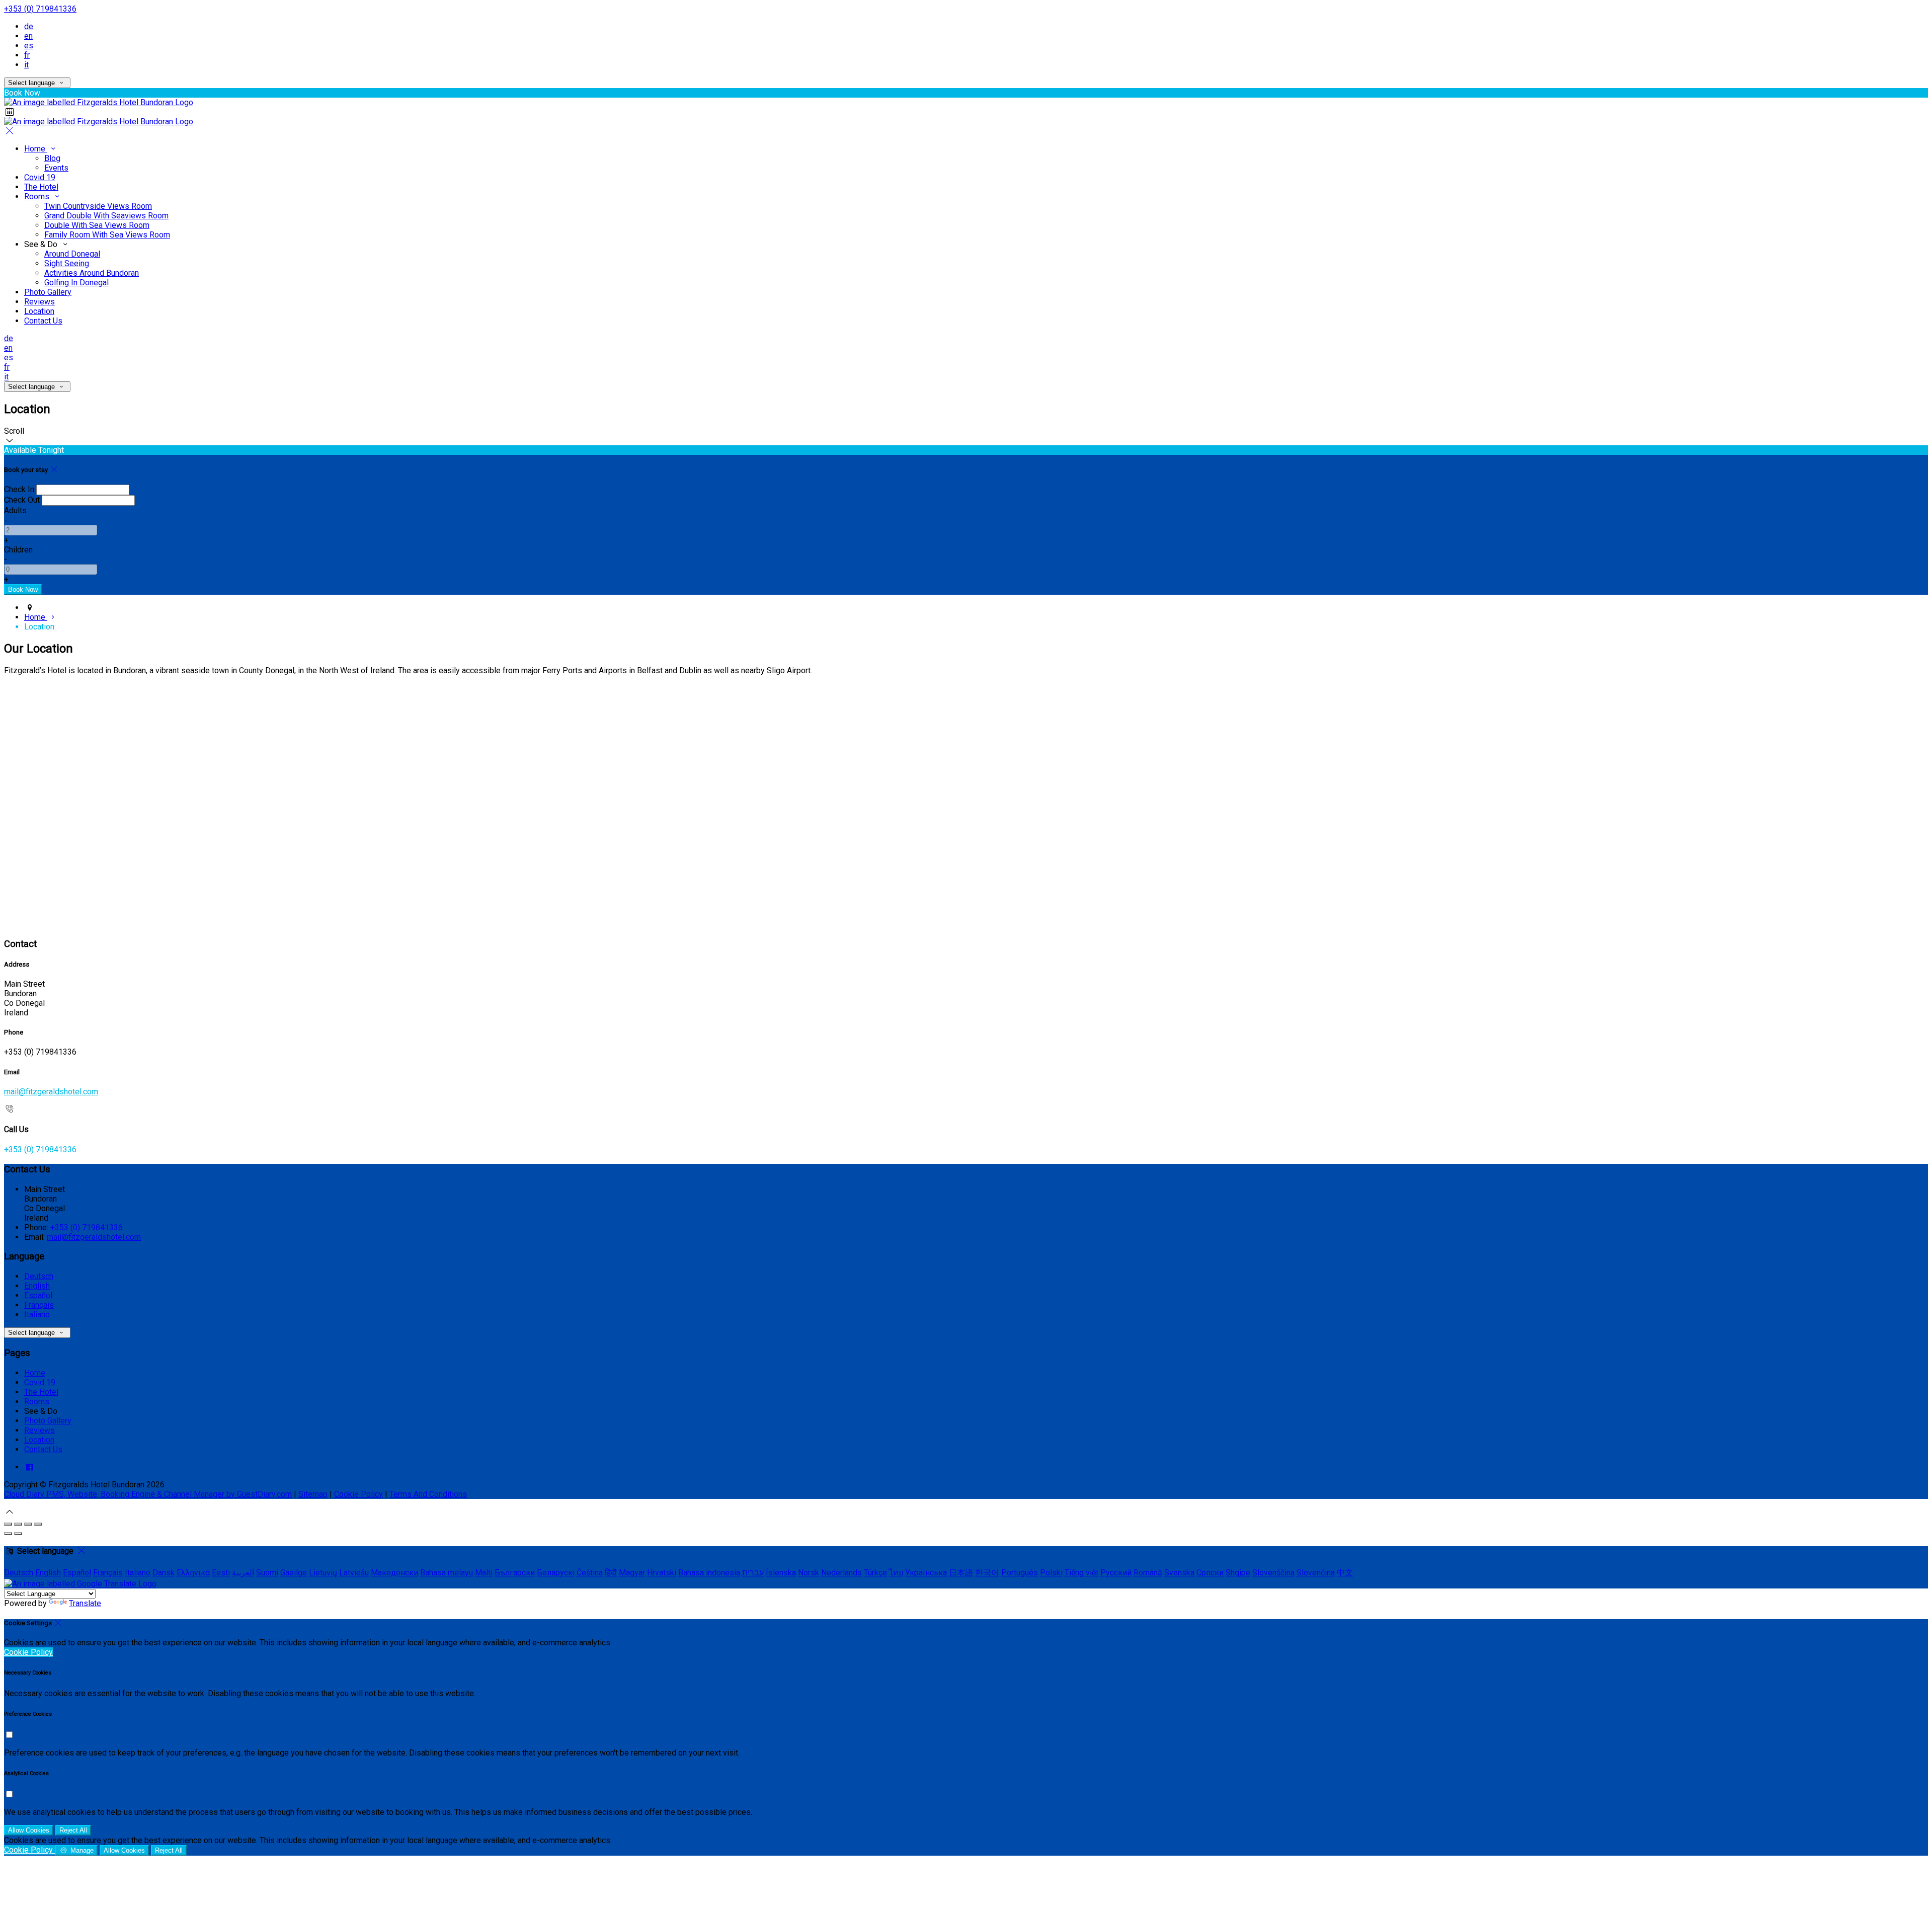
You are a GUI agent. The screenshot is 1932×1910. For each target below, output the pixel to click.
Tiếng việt (1081, 1573)
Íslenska (781, 1573)
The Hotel (41, 187)
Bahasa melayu (447, 1573)
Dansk (164, 1573)
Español (38, 1295)
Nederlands (841, 1573)
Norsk (809, 1573)
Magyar (632, 1573)
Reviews (39, 302)
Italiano (37, 1315)
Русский (1116, 1573)
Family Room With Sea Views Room (107, 235)
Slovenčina (1316, 1573)
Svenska (1179, 1573)
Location (39, 311)
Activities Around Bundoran (92, 273)
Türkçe (875, 1573)
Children (18, 550)
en (28, 36)
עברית (753, 1573)
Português (1020, 1573)
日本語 (961, 1573)
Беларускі (556, 1573)
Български (515, 1573)
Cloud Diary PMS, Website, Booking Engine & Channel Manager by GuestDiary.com (148, 1494)
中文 (1345, 1573)
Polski (1051, 1573)
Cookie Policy (358, 1494)
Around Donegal (72, 254)
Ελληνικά (193, 1573)
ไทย (896, 1573)
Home (36, 149)
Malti (484, 1573)
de (29, 26)
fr (27, 55)
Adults (15, 510)
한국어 (987, 1573)
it (26, 65)
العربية (243, 1573)
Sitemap (313, 1494)
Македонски (394, 1573)
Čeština (590, 1573)
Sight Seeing (67, 263)
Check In (19, 489)
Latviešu (354, 1573)
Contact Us (43, 321)
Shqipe (1238, 1573)
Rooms (38, 196)
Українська (926, 1573)
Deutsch (39, 1276)
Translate (85, 1603)
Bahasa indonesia (709, 1573)
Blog (52, 158)
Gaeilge (294, 1573)
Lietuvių (323, 1573)
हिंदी (611, 1573)
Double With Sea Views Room (97, 225)
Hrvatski (662, 1573)
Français (39, 1305)
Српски (1210, 1573)
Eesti (221, 1573)
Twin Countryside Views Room (98, 206)
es (29, 46)
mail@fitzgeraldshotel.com (51, 1092)
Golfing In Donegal (76, 283)
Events (56, 168)
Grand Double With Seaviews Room (106, 216)
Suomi (267, 1573)
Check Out (22, 500)
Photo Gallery (48, 292)
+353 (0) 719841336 (40, 9)
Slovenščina (1273, 1573)
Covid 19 (40, 177)
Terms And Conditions (428, 1494)
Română (1148, 1573)
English (37, 1286)
